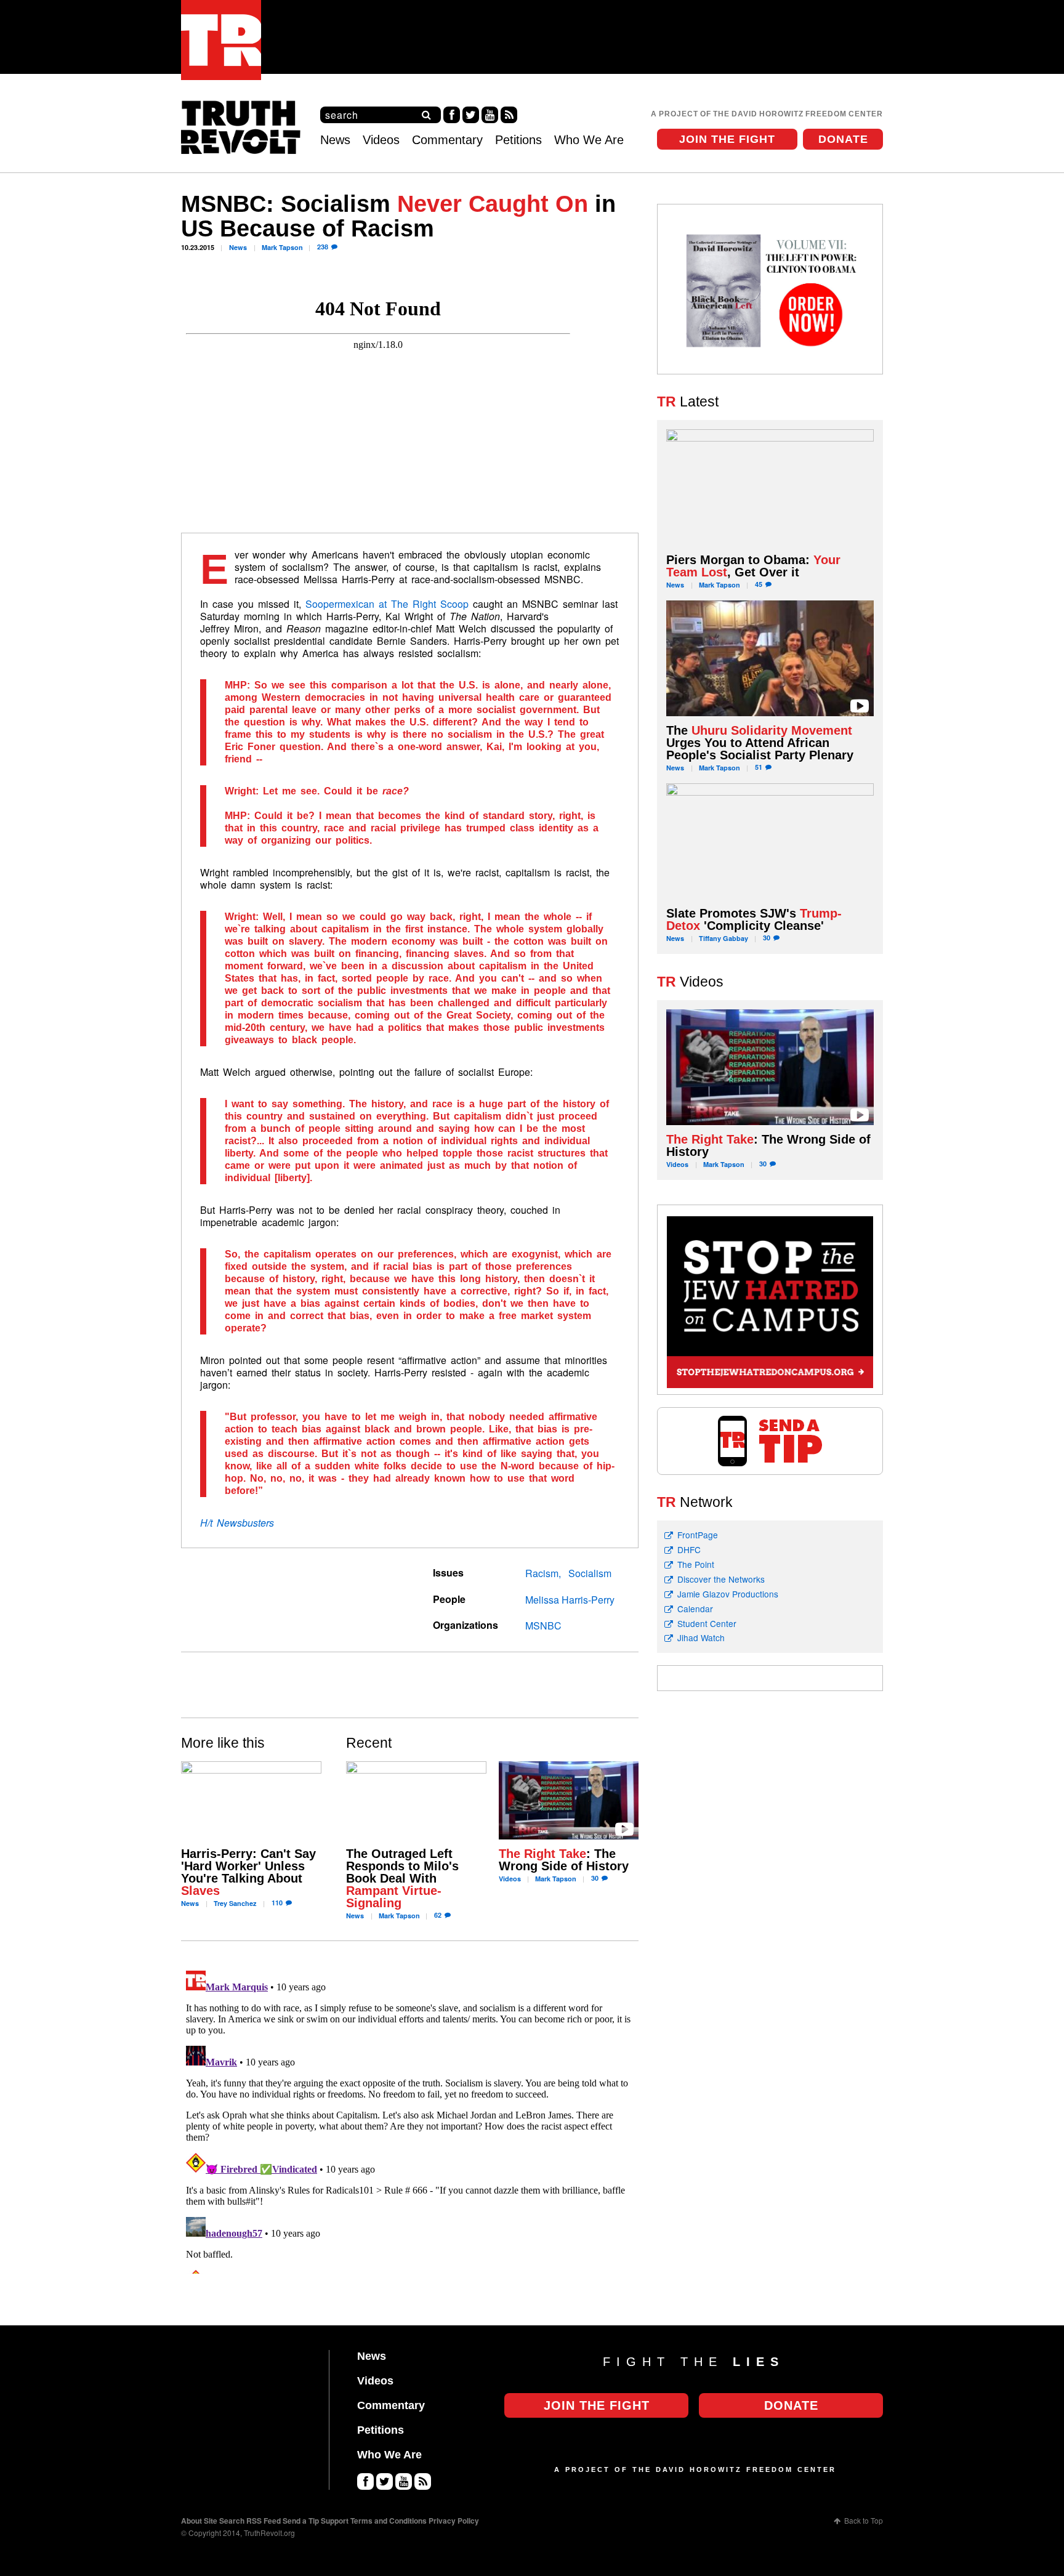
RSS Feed (264, 2521)
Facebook (452, 115)
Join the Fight (727, 139)
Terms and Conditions (389, 2521)
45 (759, 584)
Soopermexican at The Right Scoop (387, 604)
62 (438, 1915)
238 (323, 247)
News (335, 140)
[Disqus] (410, 2120)
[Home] (221, 40)
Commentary (447, 140)
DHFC (689, 1549)
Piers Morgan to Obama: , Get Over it (753, 566)
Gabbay (723, 938)
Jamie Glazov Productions (728, 1594)
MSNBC (543, 1625)
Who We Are (589, 140)
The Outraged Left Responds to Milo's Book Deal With (402, 1878)
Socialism (590, 1573)
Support (335, 2521)
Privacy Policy (454, 2521)
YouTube (490, 115)
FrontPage (698, 1535)
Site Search (224, 2521)
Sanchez (235, 1903)
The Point (696, 1564)
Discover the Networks (721, 1579)
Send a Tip (301, 2521)
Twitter (471, 115)
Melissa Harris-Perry (570, 1600)
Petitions (518, 140)
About (191, 2521)
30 (595, 1878)
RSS (509, 115)
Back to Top (864, 2520)
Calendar (695, 1609)
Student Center (707, 1623)
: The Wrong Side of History (564, 1860)
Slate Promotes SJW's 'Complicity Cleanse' (754, 919)
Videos (381, 140)
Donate (843, 139)
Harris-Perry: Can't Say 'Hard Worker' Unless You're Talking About (248, 1872)
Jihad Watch (701, 1637)
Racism (542, 1573)
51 (759, 767)
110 (277, 1903)
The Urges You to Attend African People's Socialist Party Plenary (760, 743)
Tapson (282, 247)
